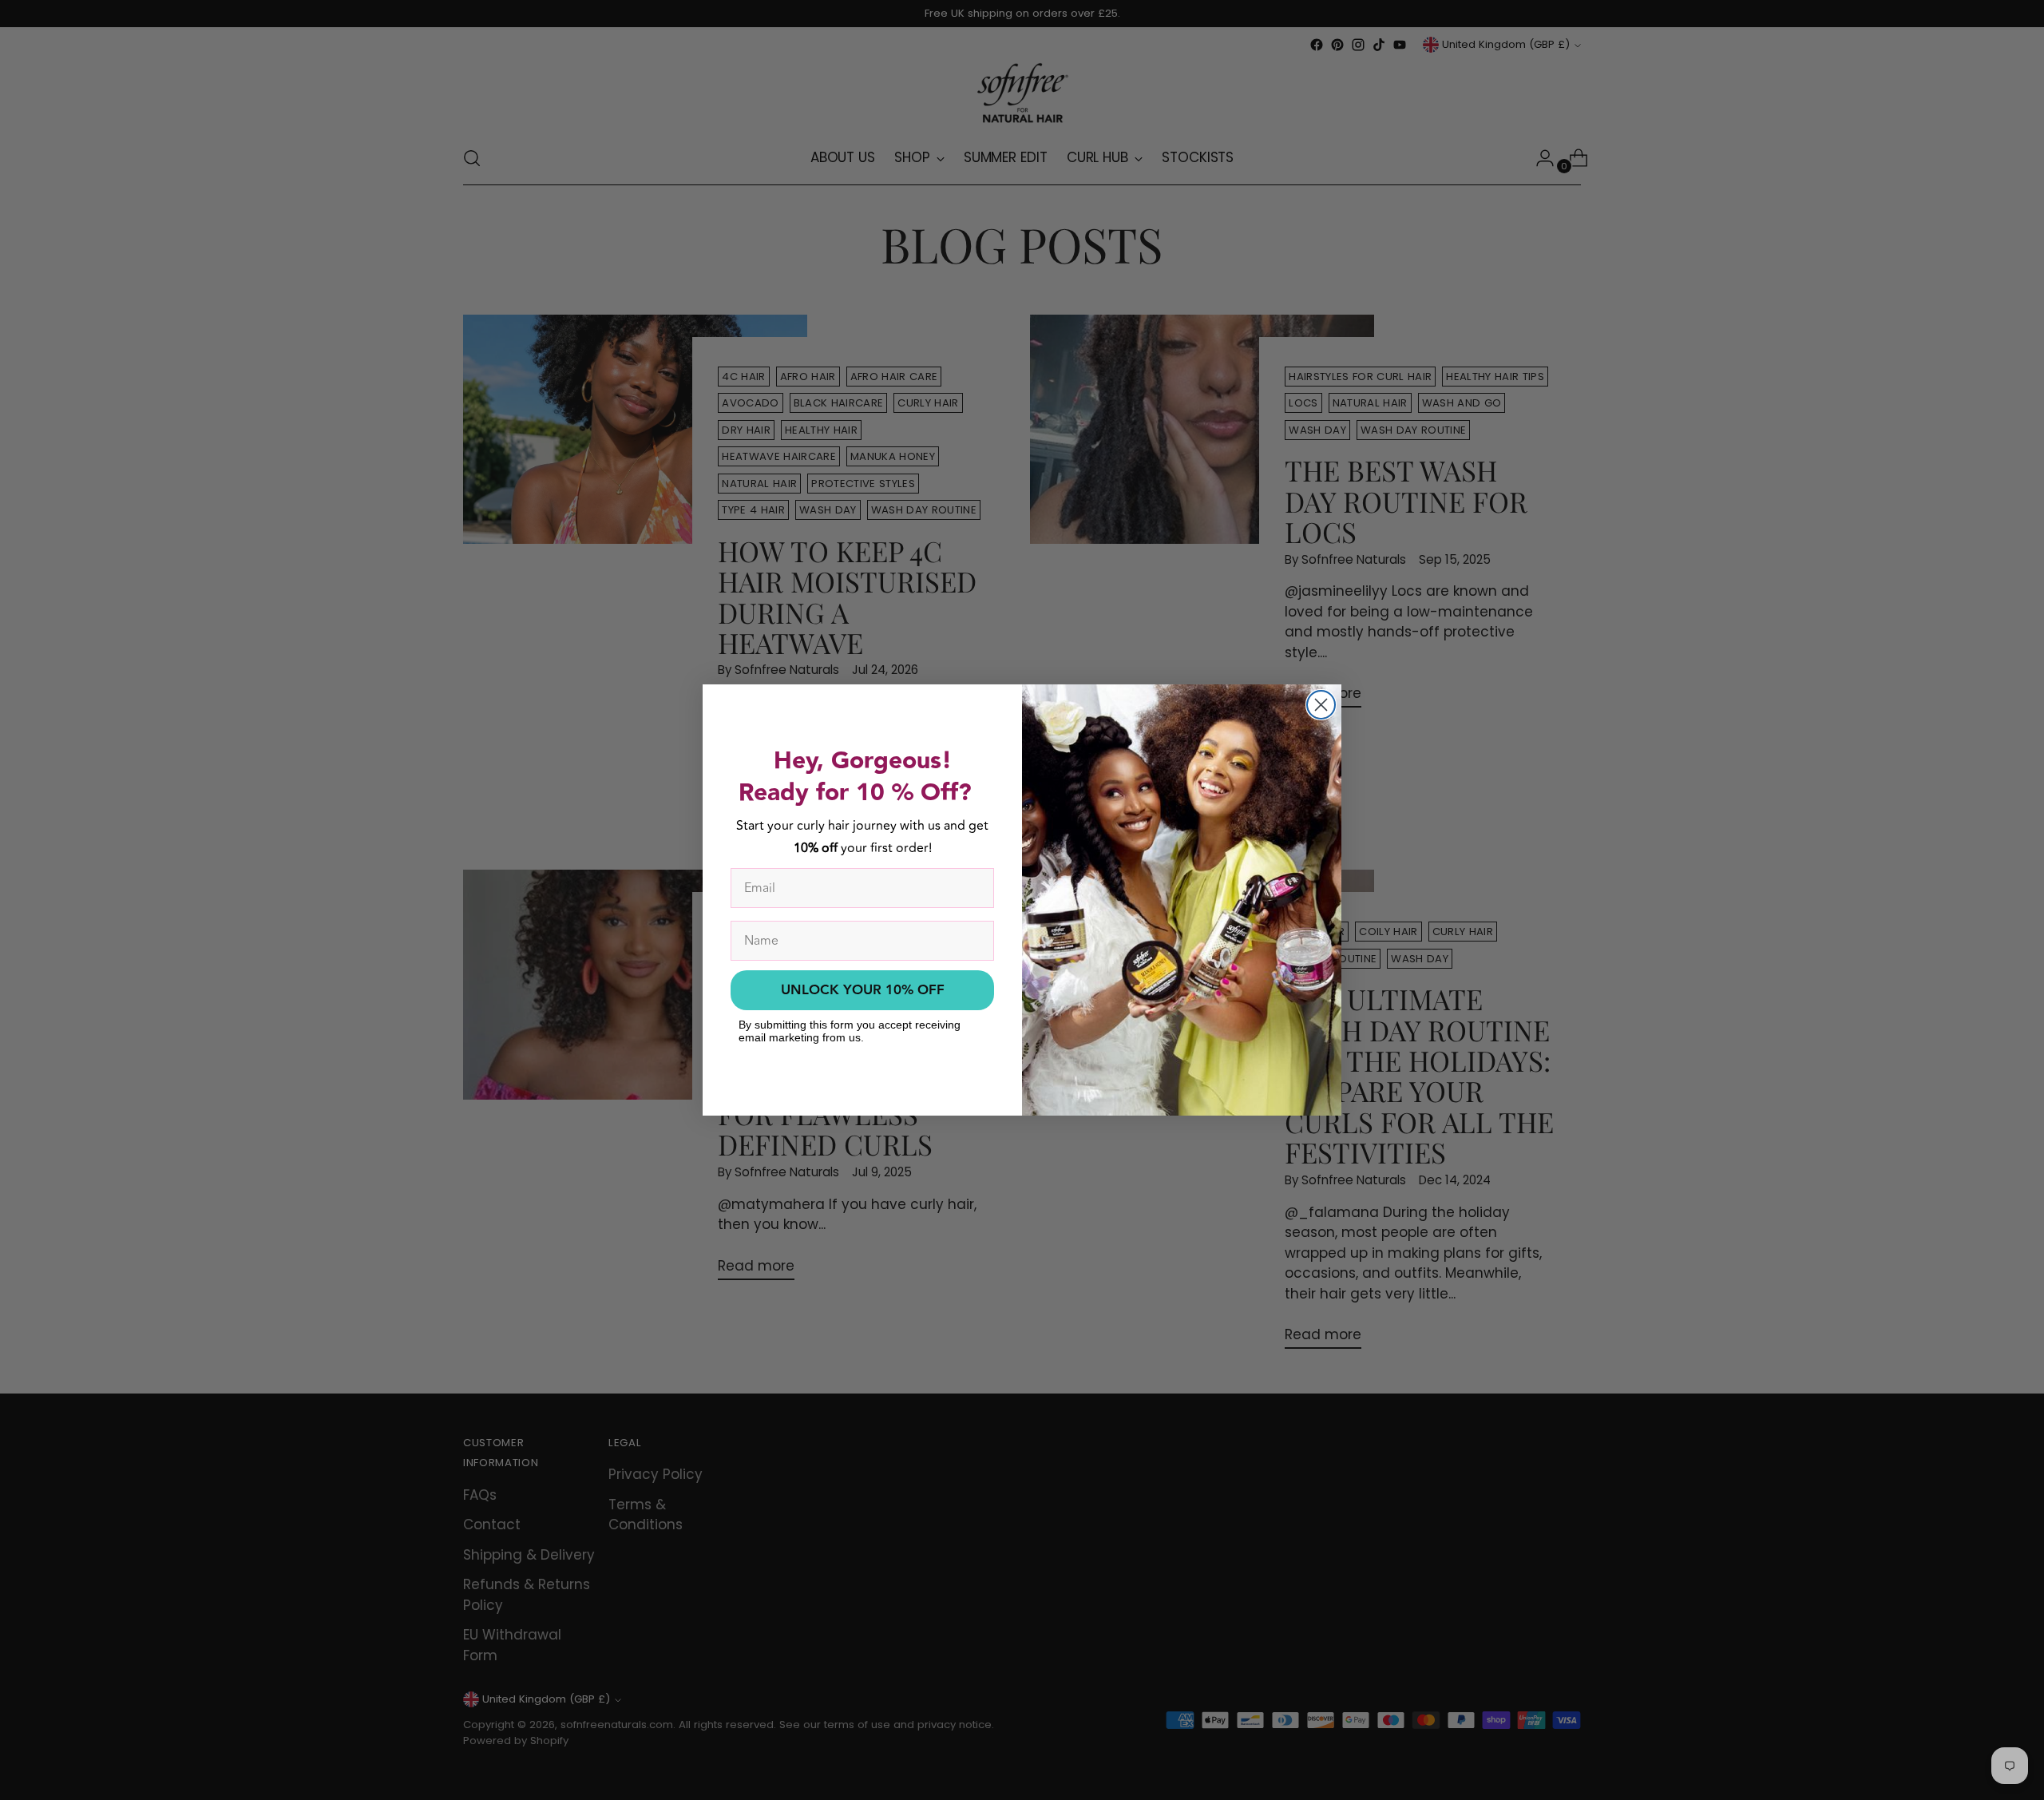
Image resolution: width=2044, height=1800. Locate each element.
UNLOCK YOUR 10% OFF (863, 990)
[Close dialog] (1321, 705)
